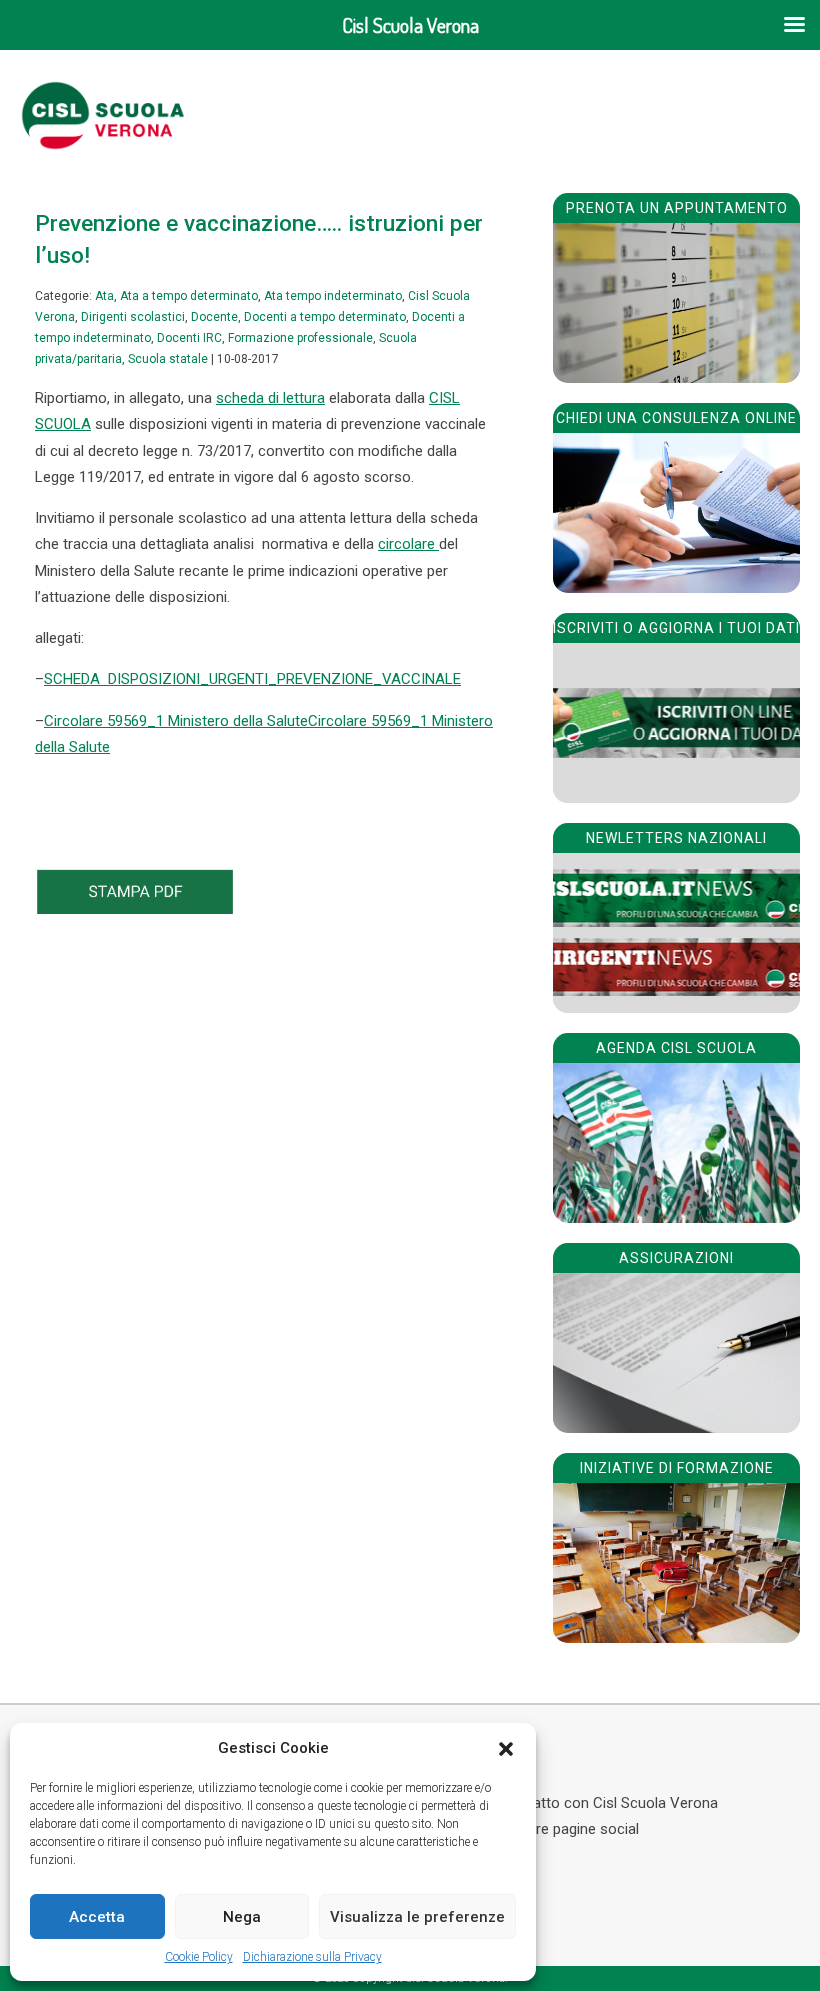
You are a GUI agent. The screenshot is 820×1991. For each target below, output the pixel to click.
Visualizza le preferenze (417, 1917)
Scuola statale (168, 359)
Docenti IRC (189, 338)
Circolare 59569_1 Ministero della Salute (176, 721)
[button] (506, 1749)
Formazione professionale (300, 338)
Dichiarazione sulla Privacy (312, 1957)
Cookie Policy (199, 1957)
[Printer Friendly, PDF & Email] (135, 909)
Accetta (97, 1917)
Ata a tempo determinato (189, 296)
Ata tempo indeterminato (333, 296)
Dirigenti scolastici (133, 317)
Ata (104, 296)
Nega (242, 1917)
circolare (408, 544)
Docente (214, 317)
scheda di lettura (270, 398)
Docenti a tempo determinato (325, 317)
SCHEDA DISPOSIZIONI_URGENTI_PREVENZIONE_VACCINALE (252, 679)
